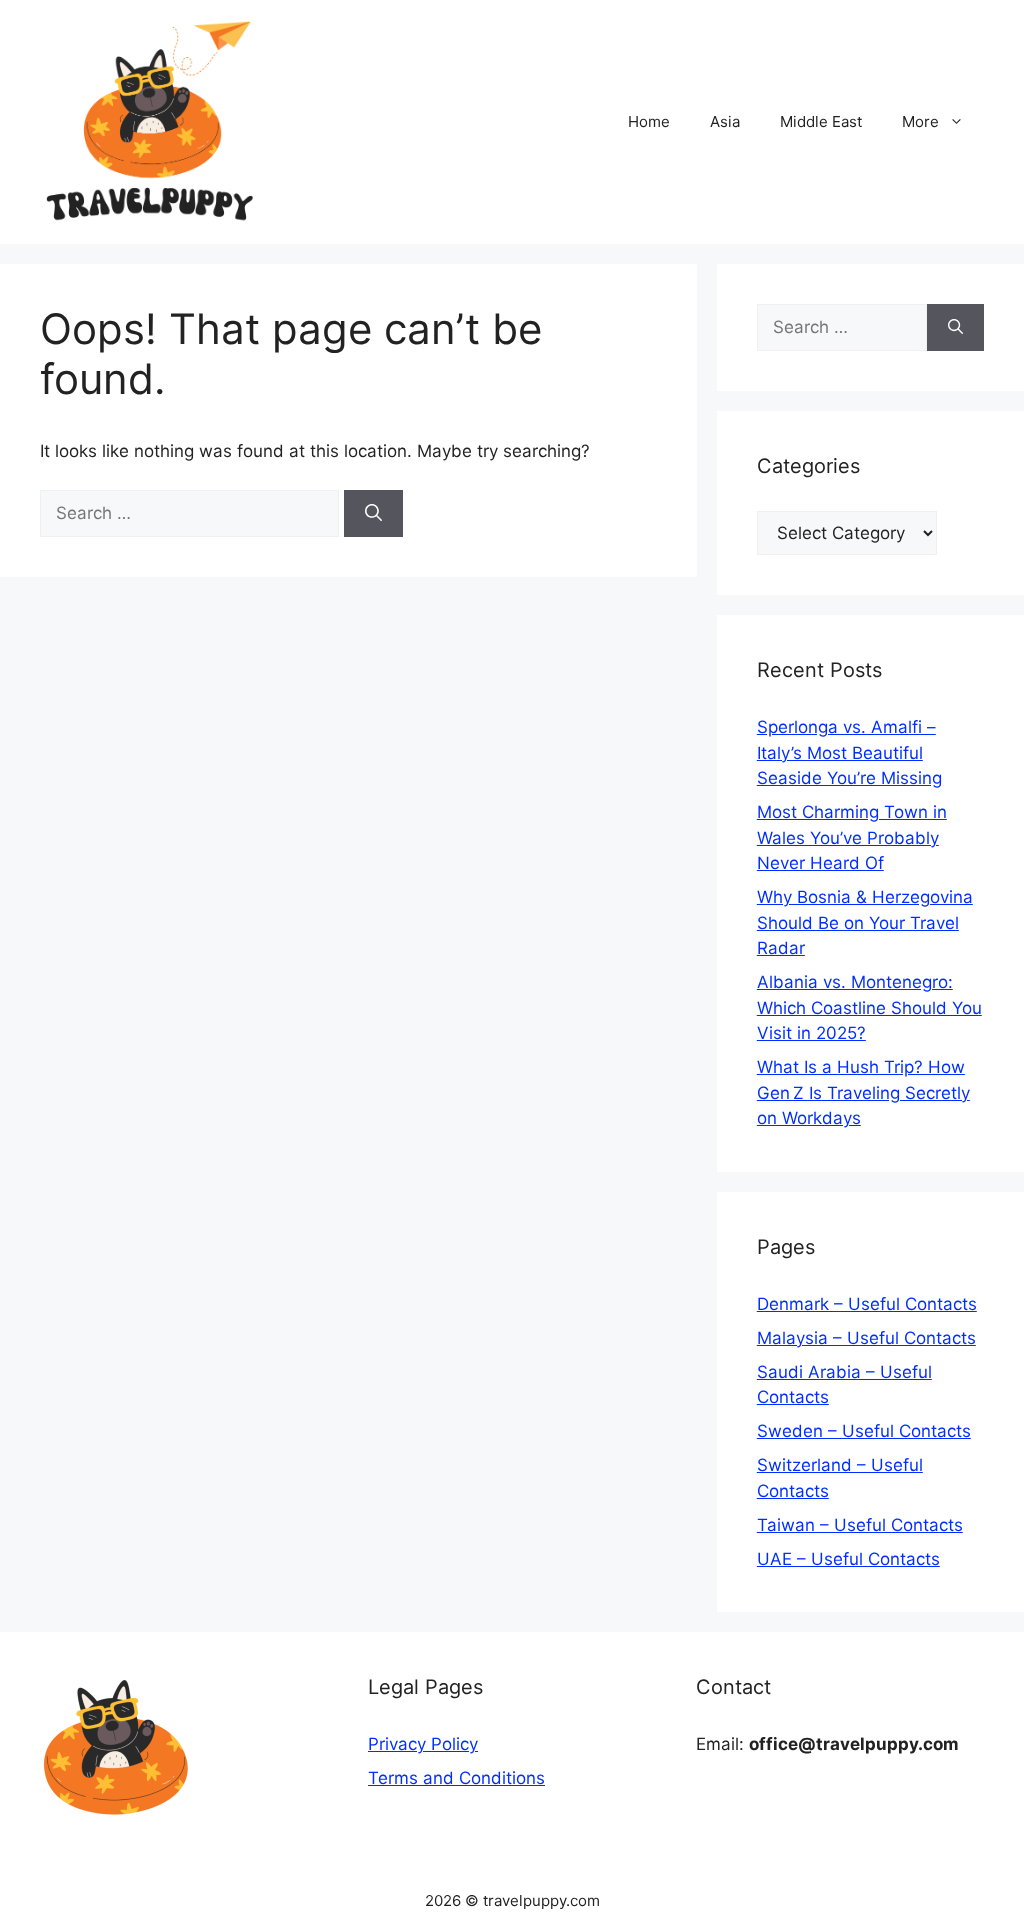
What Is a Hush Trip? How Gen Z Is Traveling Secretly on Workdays (863, 1092)
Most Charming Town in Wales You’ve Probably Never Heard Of (852, 837)
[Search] (373, 514)
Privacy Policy (423, 1744)
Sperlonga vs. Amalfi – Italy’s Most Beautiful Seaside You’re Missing (849, 752)
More (920, 121)
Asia (725, 121)
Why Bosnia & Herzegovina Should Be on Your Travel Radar (865, 922)
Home (649, 121)
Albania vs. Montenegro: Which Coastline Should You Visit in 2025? (869, 1007)
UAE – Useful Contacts (848, 1559)
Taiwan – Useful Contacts (860, 1525)
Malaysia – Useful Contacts (866, 1338)
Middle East (821, 121)
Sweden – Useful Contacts (864, 1431)
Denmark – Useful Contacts (867, 1304)
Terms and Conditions (456, 1778)
